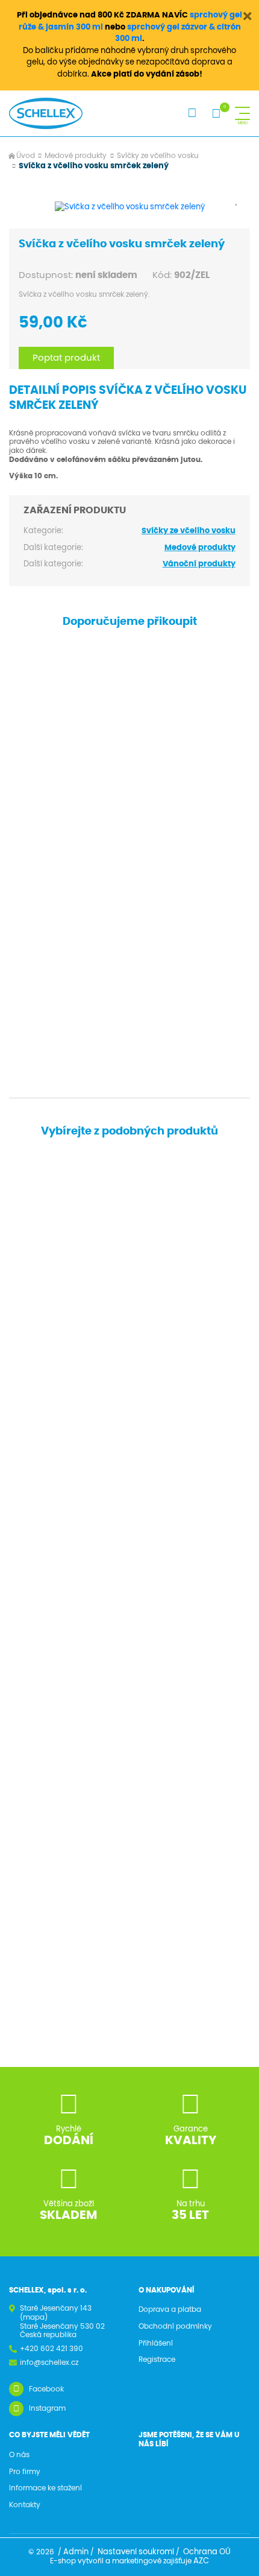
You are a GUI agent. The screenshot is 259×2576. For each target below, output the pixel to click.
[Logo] (46, 113)
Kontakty (25, 2505)
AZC (201, 2561)
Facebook (46, 2389)
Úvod (26, 156)
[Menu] (242, 113)
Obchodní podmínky (175, 2326)
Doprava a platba (170, 2309)
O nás (19, 2455)
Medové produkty (76, 156)
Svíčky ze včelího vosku (158, 156)
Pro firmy (25, 2472)
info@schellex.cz (49, 2362)
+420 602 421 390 (51, 2349)
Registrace (157, 2359)
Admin (76, 2552)
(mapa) (34, 2317)
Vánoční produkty (199, 564)
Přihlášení (156, 2343)
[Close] (248, 16)
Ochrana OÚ (207, 2552)
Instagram (47, 2408)
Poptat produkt (66, 358)
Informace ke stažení (45, 2488)
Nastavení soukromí (136, 2552)
